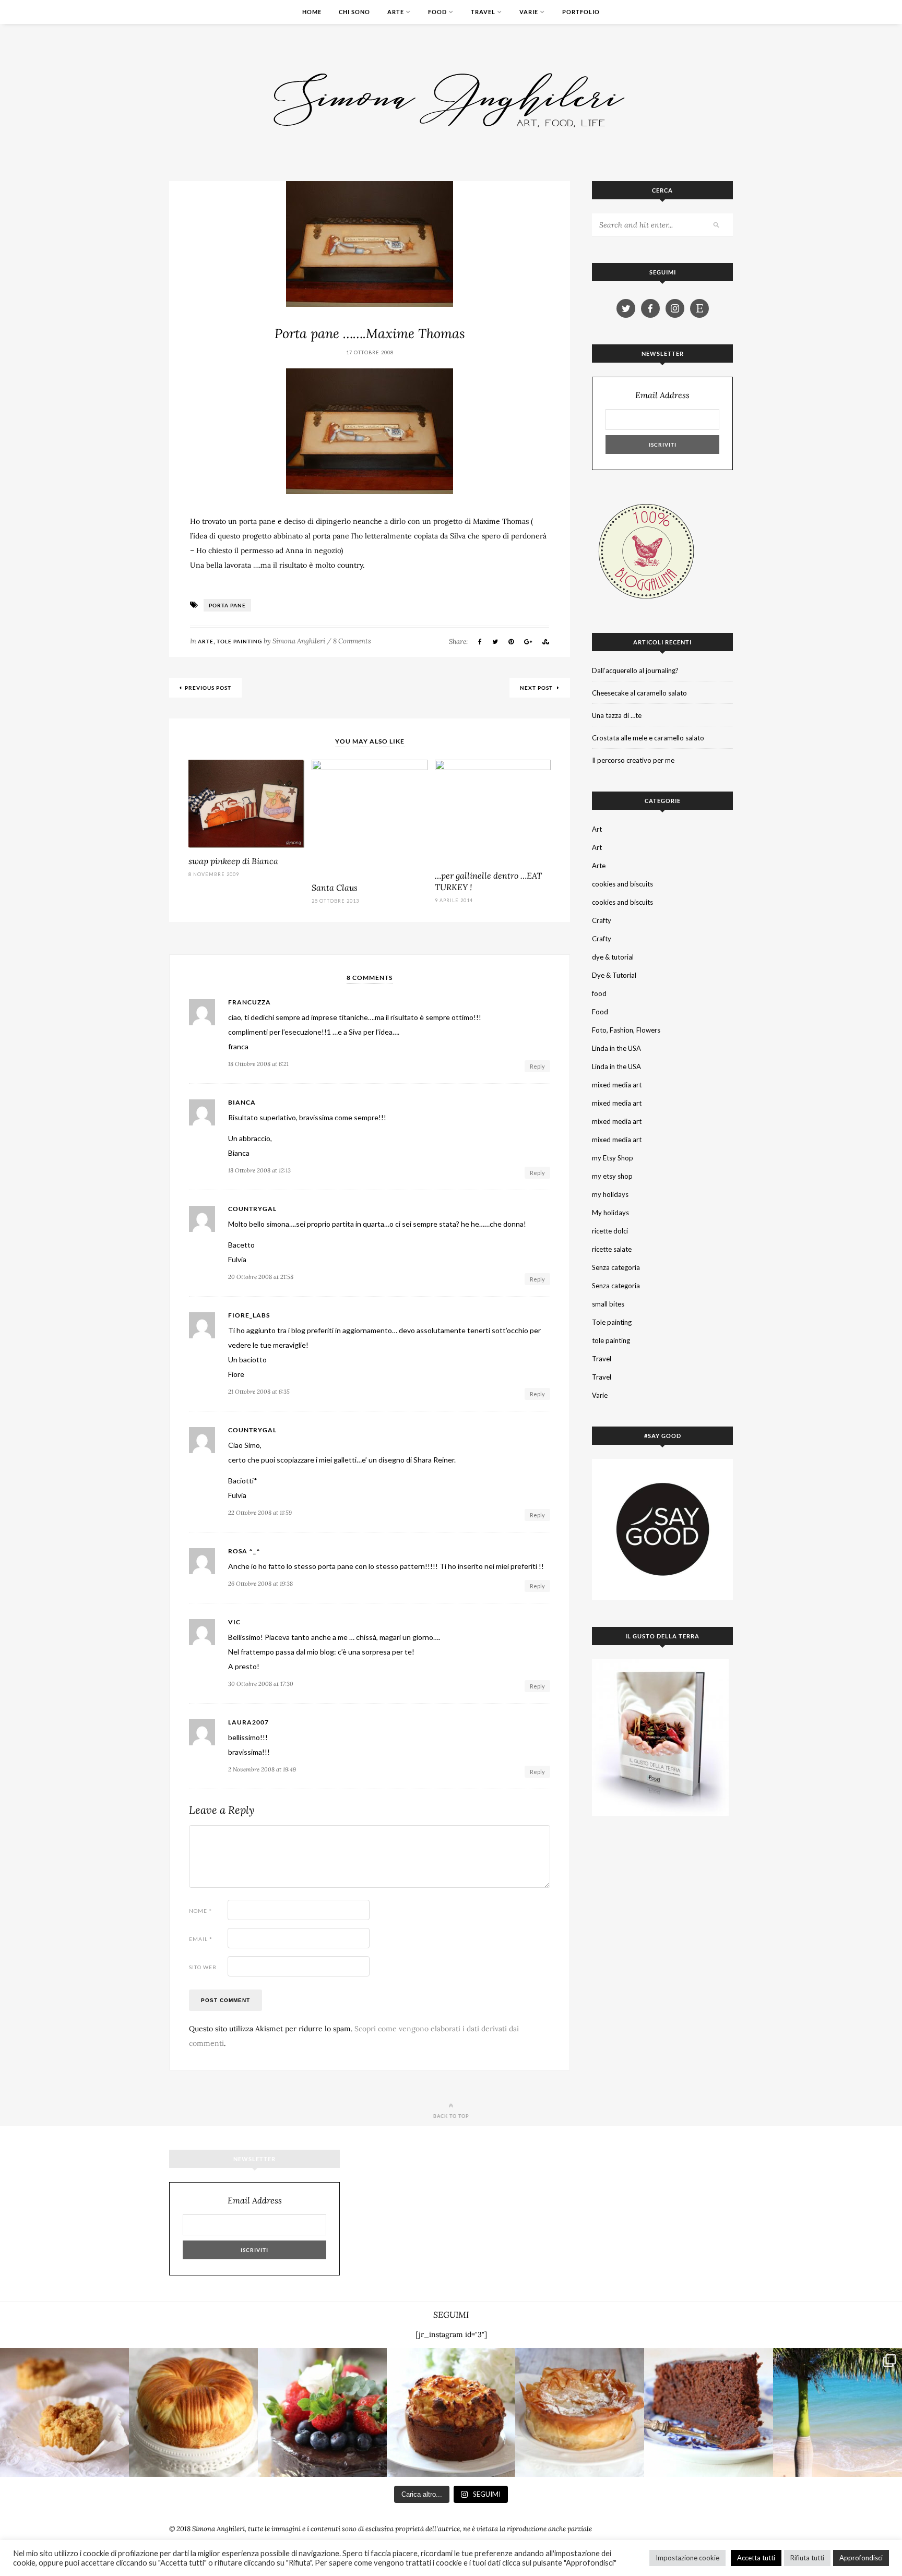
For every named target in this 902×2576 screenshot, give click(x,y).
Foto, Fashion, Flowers (626, 1030)
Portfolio (581, 12)
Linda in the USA (616, 1048)
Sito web (203, 1967)
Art (597, 829)
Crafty (602, 920)
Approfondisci (861, 2558)
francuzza (250, 1002)
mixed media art (617, 1085)
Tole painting (239, 641)
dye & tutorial (613, 957)
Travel (483, 12)
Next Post (537, 688)
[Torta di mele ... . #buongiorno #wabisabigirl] (451, 2412)
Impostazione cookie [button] (687, 2558)
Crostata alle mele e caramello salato (648, 738)
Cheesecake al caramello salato (639, 693)
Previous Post (208, 688)
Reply (537, 1066)
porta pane (227, 605)
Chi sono (354, 12)
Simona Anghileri (299, 641)
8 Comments (352, 641)
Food (437, 12)
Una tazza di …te (617, 715)
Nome (200, 1911)
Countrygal (252, 1209)
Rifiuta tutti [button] (807, 2558)
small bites (608, 1304)
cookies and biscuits (622, 884)
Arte (396, 12)
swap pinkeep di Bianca (233, 861)
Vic (234, 1622)
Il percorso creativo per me (633, 760)
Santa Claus (335, 888)
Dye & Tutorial (614, 975)
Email (201, 1939)
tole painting (611, 1340)
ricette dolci (610, 1231)
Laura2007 (248, 1722)
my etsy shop (612, 1176)
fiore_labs (249, 1315)
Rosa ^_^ (244, 1551)
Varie (529, 12)
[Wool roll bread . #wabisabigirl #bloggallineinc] (193, 2412)
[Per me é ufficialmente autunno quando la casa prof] (580, 2412)
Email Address (662, 395)
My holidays (610, 1213)
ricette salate (612, 1249)
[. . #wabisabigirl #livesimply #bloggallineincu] (322, 2412)
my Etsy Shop (613, 1158)
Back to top (451, 2116)
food (599, 993)
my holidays (610, 1194)
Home (312, 12)
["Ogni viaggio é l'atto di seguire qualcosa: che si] (838, 2412)
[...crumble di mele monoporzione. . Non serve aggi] (64, 2412)
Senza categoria (616, 1267)
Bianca (242, 1103)
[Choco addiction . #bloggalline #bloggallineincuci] (709, 2412)
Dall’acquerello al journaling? (635, 670)
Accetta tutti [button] (756, 2558)
